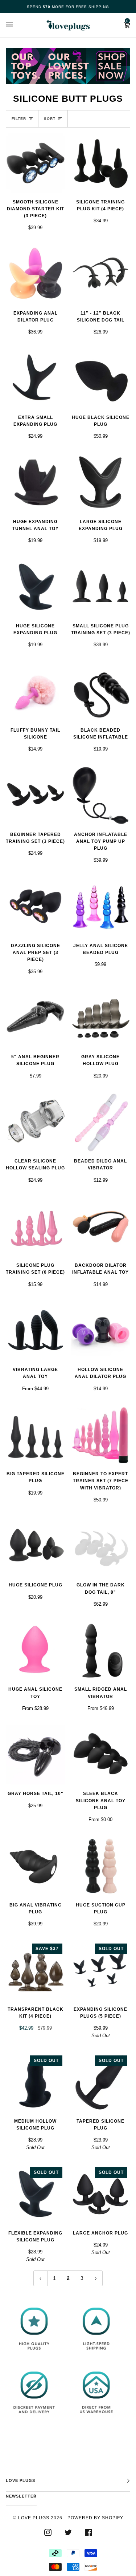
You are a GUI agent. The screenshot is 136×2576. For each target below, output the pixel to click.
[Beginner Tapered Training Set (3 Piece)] (36, 796)
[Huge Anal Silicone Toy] (36, 1651)
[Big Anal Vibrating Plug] (36, 1866)
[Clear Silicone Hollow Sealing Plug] (36, 1123)
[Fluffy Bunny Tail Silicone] (36, 691)
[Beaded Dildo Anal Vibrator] (101, 1123)
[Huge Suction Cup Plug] (101, 1866)
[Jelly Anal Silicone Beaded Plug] (101, 907)
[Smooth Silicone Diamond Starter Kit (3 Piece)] (36, 163)
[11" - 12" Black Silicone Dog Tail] (101, 274)
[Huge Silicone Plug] (36, 1546)
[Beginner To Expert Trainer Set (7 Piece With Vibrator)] (101, 1435)
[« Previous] (40, 2278)
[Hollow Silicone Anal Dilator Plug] (101, 1331)
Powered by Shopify (95, 2518)
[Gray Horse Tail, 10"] (36, 1755)
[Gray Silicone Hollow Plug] (101, 1018)
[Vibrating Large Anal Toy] (36, 1331)
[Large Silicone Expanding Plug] (101, 483)
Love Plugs (34, 2518)
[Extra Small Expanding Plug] (36, 379)
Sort (50, 119)
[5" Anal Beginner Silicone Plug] (36, 1018)
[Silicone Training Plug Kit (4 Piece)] (101, 163)
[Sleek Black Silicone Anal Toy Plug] (101, 1755)
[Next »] (96, 2278)
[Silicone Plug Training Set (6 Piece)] (36, 1227)
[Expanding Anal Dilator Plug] (36, 274)
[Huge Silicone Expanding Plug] (36, 587)
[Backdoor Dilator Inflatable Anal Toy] (101, 1227)
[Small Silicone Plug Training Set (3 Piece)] (101, 587)
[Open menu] (17, 25)
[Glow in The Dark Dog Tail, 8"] (101, 1546)
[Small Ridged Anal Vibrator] (101, 1651)
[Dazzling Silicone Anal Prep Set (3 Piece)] (36, 907)
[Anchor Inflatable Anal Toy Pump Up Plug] (101, 796)
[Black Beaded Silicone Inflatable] (101, 691)
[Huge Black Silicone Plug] (101, 379)
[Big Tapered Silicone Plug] (36, 1435)
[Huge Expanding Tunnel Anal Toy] (36, 483)
